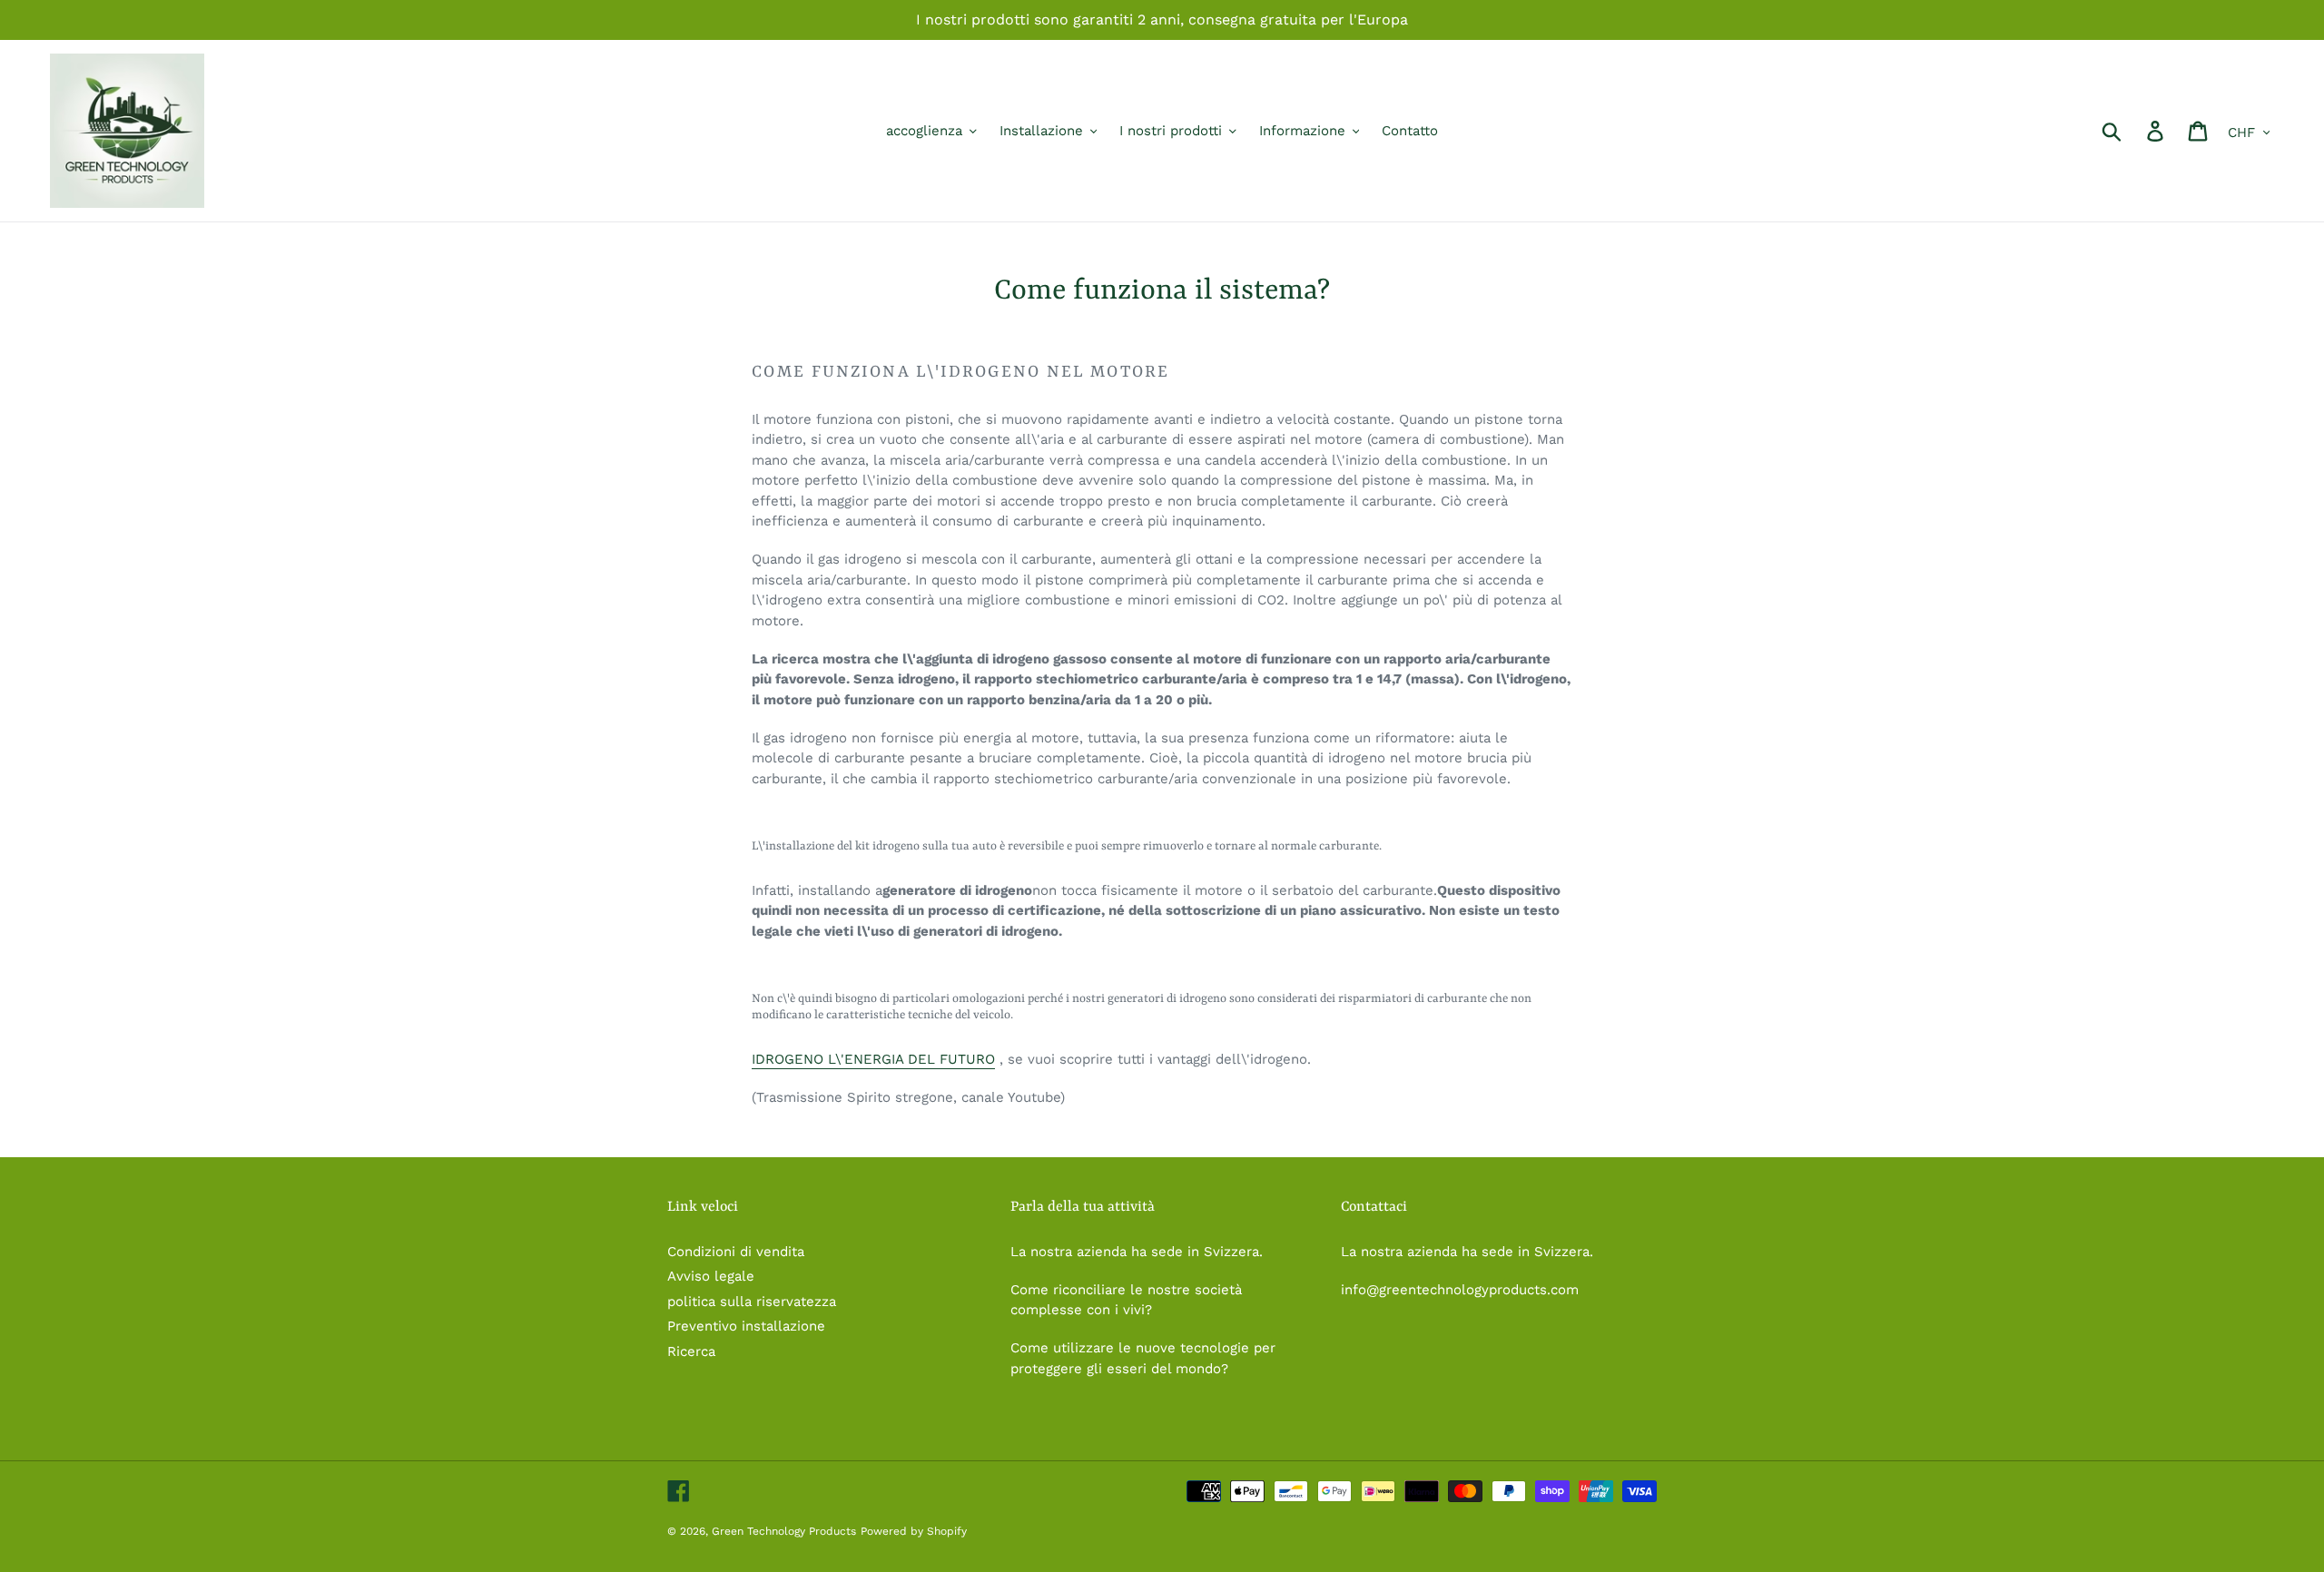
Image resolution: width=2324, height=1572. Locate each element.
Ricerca (691, 1351)
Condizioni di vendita (736, 1252)
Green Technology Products (784, 1531)
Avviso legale (711, 1276)
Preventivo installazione (746, 1326)
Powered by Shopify (914, 1531)
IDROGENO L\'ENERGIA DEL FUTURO (873, 1059)
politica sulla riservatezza (752, 1302)
